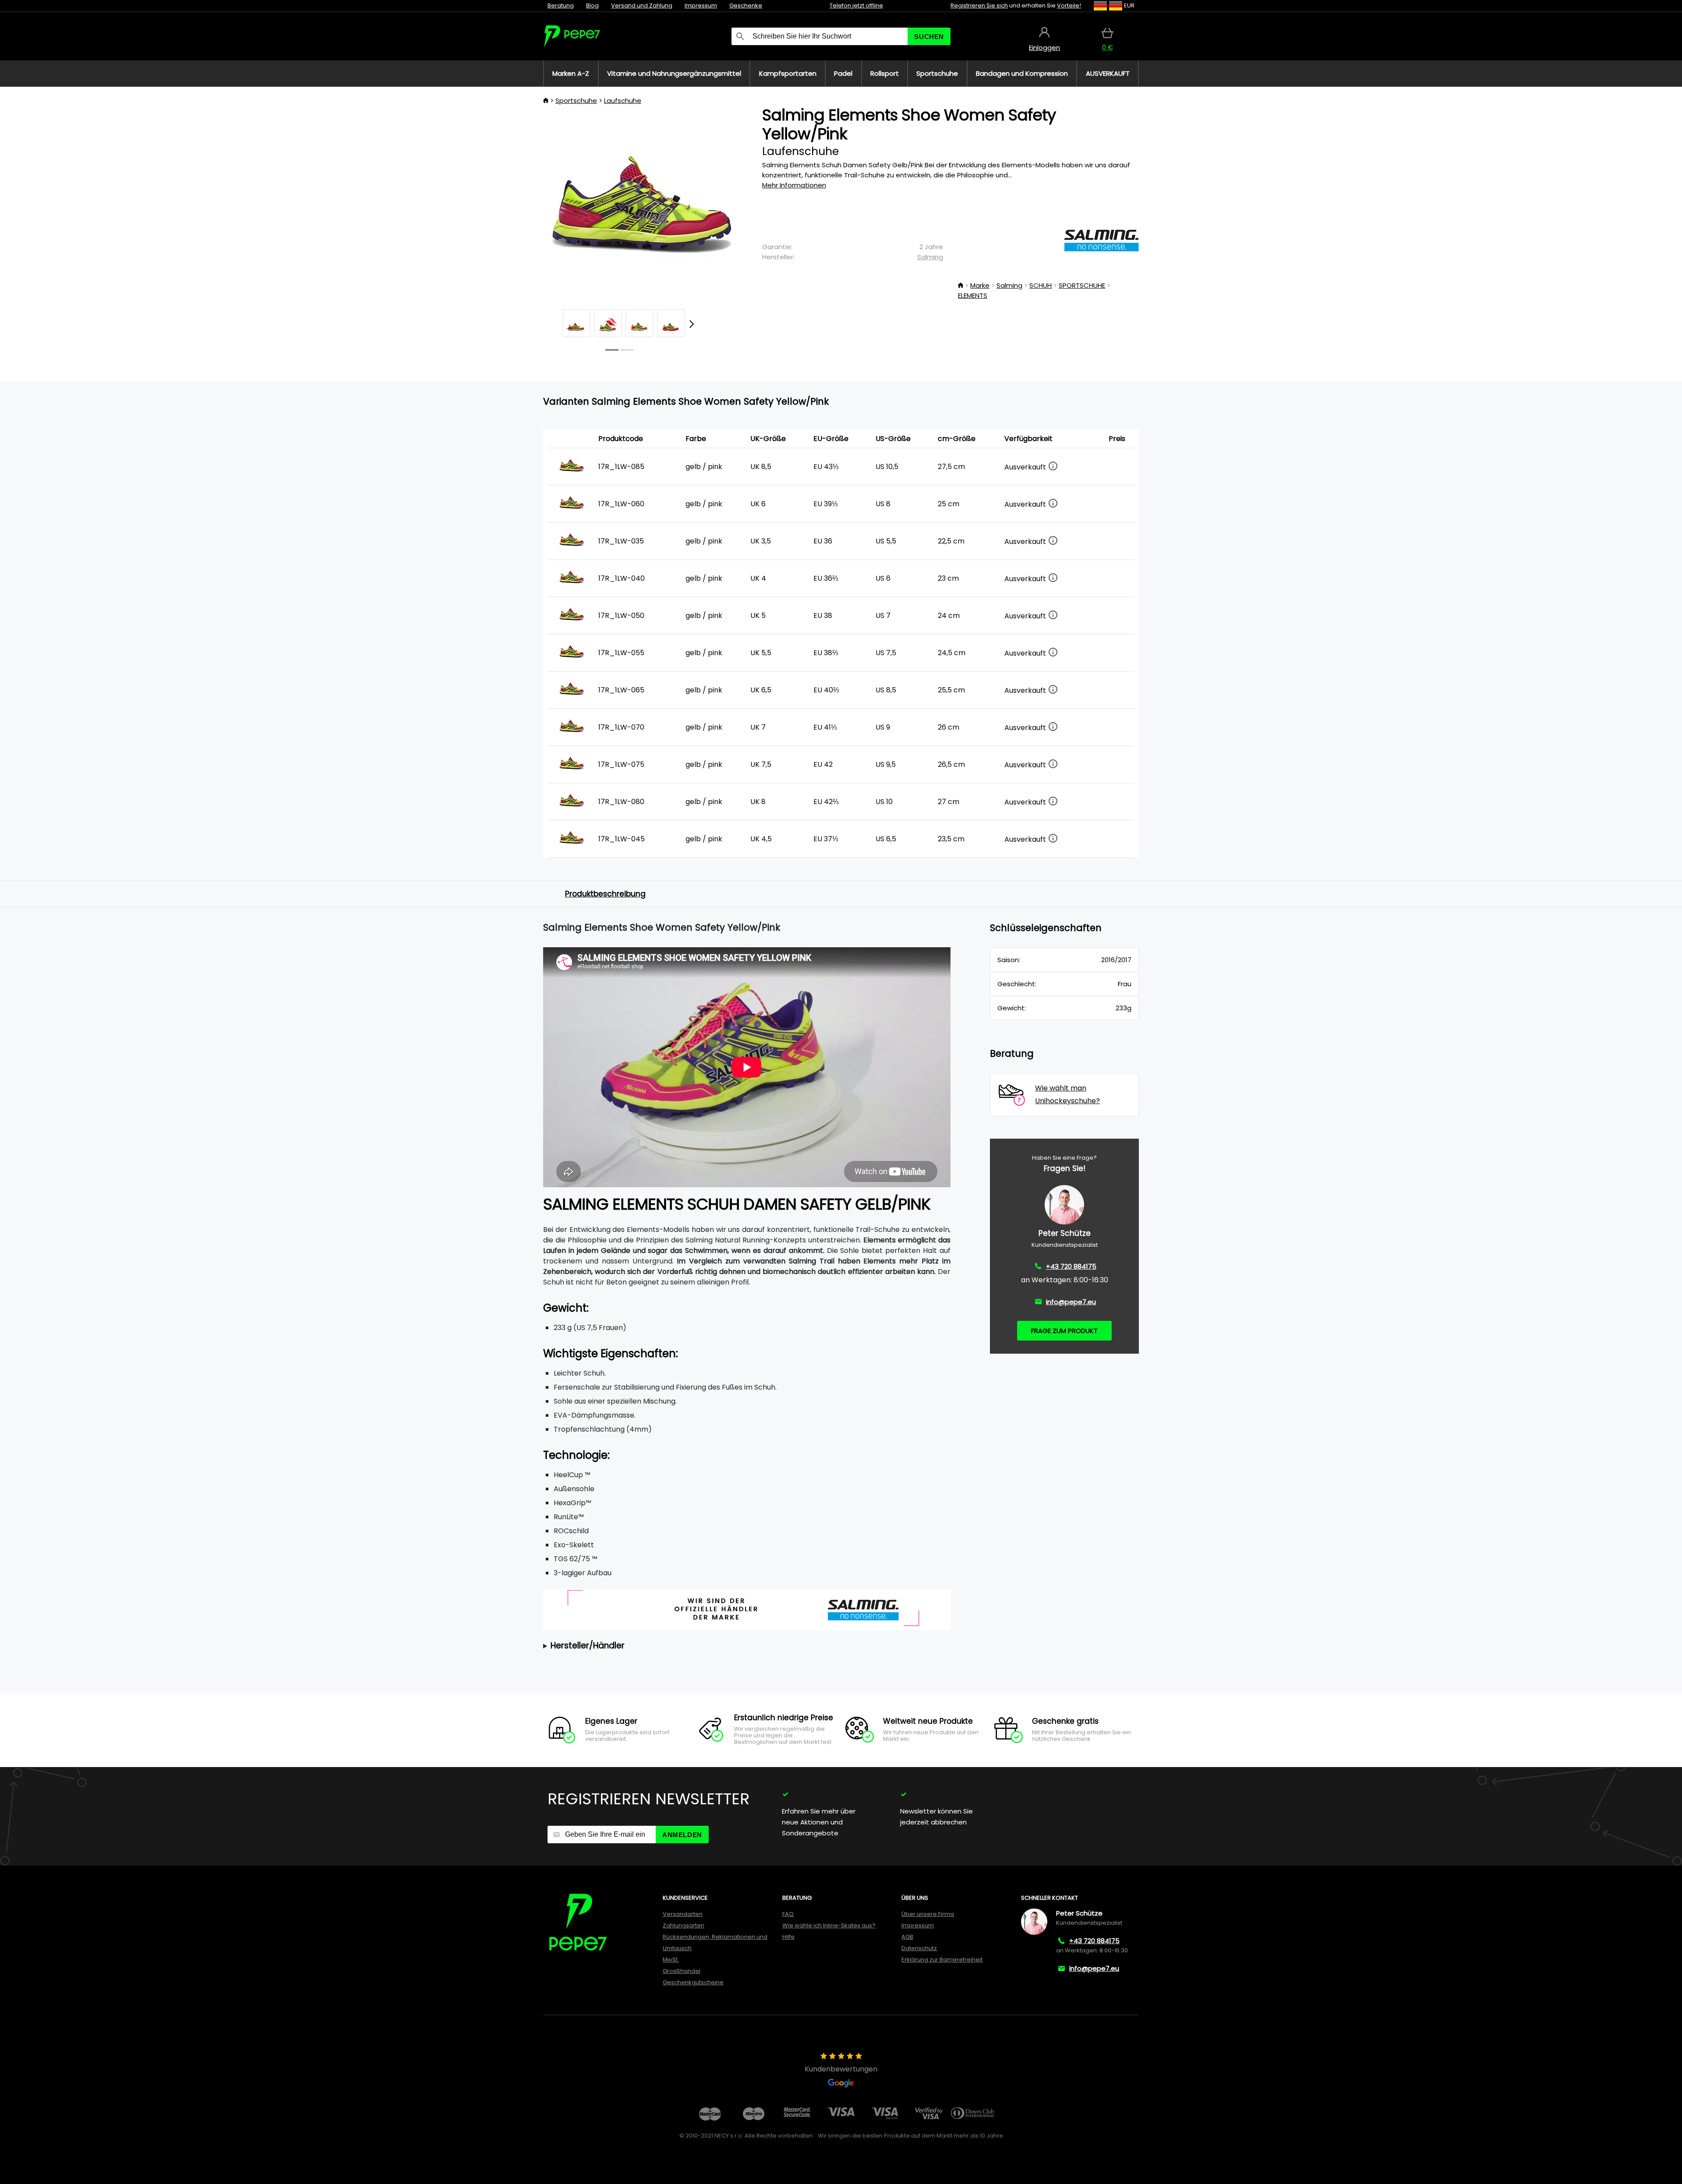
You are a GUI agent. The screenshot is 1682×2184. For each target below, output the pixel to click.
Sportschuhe (576, 101)
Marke (980, 285)
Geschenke (746, 5)
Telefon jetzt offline (856, 5)
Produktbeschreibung (605, 894)
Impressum (701, 5)
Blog (592, 5)
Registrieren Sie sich (979, 5)
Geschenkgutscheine (693, 1982)
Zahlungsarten (684, 1925)
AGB (907, 1937)
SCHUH (1041, 285)
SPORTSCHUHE (1082, 285)
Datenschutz (919, 1948)
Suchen (929, 37)
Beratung (561, 5)
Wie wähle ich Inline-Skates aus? (829, 1925)
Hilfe (788, 1937)
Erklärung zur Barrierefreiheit (942, 1960)
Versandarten (683, 1914)
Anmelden (682, 1835)
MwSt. (671, 1960)
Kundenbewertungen (841, 2069)
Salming (930, 257)
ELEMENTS (973, 295)
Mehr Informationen (794, 185)
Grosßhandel (682, 1971)
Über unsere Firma (928, 1914)
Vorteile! (1069, 5)
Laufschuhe (623, 101)
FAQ (788, 1914)
